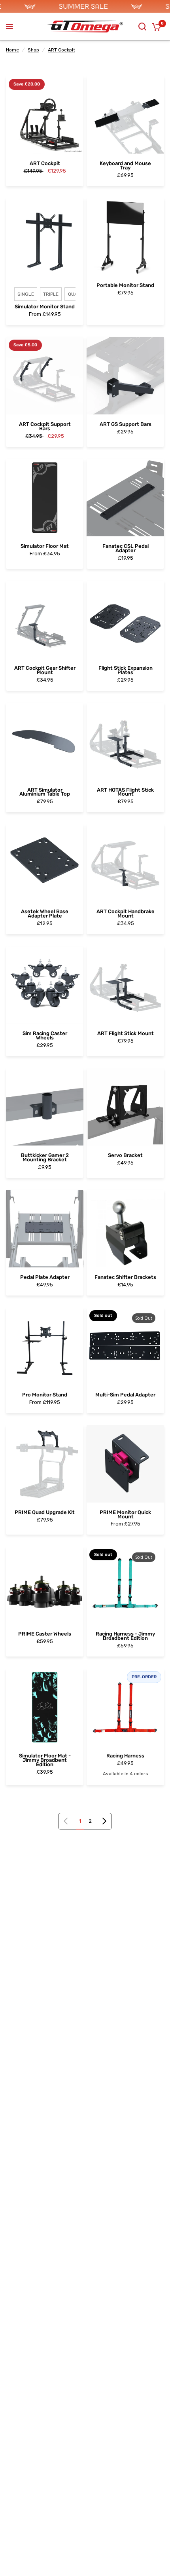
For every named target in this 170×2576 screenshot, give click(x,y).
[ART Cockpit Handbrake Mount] (125, 863)
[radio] (26, 294)
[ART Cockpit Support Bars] (45, 376)
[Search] (142, 27)
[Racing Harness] (125, 1707)
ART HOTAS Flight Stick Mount (125, 792)
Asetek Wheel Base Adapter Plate (45, 914)
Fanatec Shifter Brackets (125, 1278)
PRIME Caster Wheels (45, 1634)
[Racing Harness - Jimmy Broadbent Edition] (125, 1585)
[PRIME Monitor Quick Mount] (125, 1464)
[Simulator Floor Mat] (45, 498)
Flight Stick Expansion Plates (126, 671)
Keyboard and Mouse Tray (125, 166)
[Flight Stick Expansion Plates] (125, 619)
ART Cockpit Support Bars (45, 427)
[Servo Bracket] (125, 1107)
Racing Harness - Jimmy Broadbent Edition (125, 1636)
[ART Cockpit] (45, 115)
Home (12, 50)
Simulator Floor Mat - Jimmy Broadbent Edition (45, 1760)
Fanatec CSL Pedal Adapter (126, 549)
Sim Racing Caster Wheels (45, 1036)
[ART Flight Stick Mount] (125, 985)
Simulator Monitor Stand (45, 307)
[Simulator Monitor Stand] (45, 237)
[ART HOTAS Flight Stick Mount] (125, 741)
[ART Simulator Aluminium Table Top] (45, 741)
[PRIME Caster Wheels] (45, 1585)
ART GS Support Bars (126, 425)
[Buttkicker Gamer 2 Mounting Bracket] (45, 1107)
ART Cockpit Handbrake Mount (126, 914)
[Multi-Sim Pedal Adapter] (125, 1346)
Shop (33, 50)
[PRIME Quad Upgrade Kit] (45, 1464)
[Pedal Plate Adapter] (45, 1229)
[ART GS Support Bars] (125, 376)
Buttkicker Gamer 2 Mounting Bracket (45, 1158)
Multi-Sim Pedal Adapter (125, 1395)
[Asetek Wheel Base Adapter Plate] (45, 863)
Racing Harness (125, 1756)
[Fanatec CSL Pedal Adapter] (125, 498)
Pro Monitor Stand (45, 1395)
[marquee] (85, 6)
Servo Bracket (125, 1156)
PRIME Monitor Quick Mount (125, 1515)
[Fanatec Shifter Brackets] (125, 1229)
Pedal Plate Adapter (45, 1278)
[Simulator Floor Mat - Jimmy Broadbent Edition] (45, 1707)
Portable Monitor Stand (125, 286)
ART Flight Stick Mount (126, 1034)
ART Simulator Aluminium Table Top (45, 792)
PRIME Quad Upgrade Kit (45, 1513)
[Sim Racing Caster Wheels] (45, 985)
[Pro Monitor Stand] (45, 1346)
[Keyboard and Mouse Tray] (125, 115)
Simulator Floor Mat (45, 546)
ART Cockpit (61, 50)
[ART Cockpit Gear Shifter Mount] (45, 619)
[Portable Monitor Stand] (125, 237)
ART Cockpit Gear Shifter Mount (45, 671)
